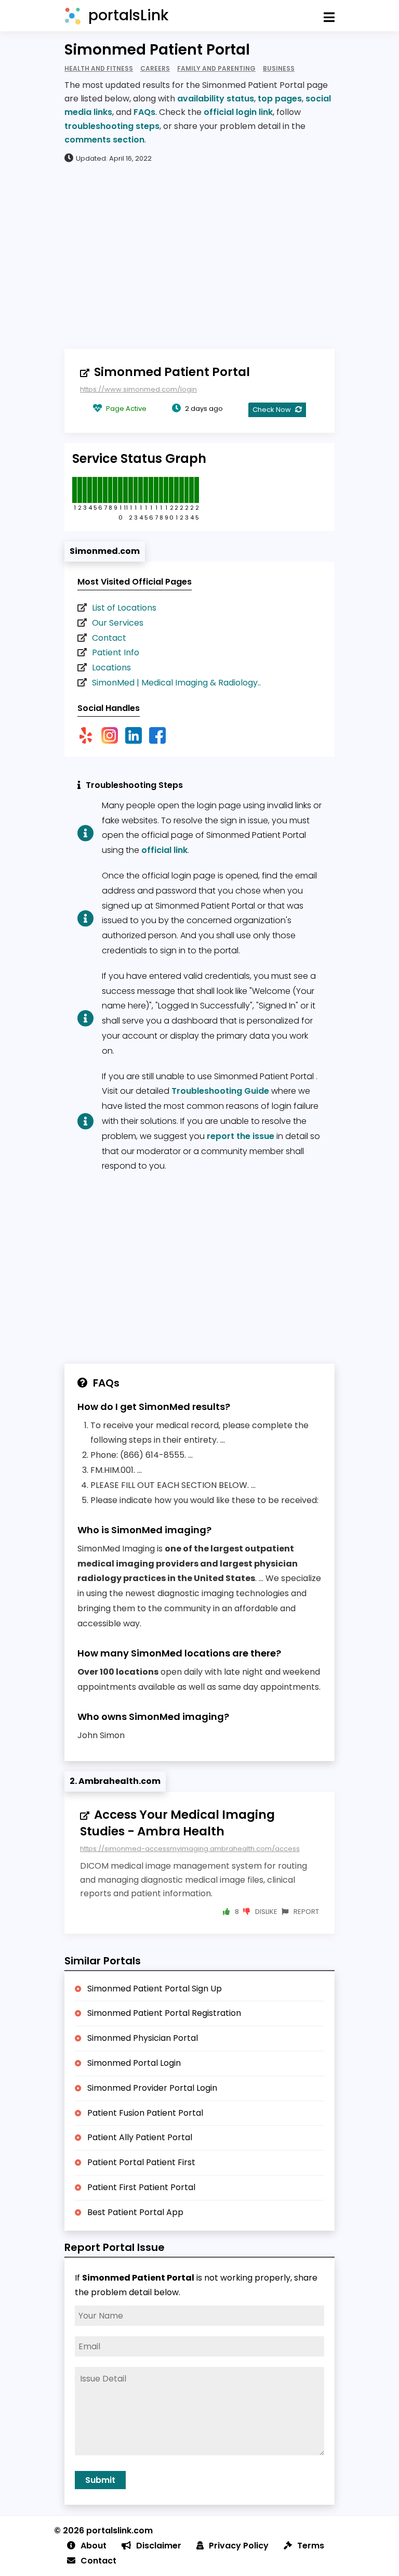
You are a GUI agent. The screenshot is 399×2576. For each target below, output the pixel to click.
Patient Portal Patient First (141, 2162)
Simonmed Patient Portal (172, 372)
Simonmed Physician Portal (143, 2038)
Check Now (272, 410)
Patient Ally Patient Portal (140, 2137)
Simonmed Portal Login (134, 2063)
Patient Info (116, 652)
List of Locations (124, 608)
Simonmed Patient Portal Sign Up (155, 1989)
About (94, 2546)
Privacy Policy (239, 2546)
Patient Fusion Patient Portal (145, 2113)
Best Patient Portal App (135, 2212)
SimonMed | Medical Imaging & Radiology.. (176, 683)
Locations (111, 668)
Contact (109, 638)
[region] (199, 255)
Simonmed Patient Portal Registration (164, 2013)
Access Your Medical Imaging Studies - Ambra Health (177, 1823)
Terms (311, 2546)
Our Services (118, 623)
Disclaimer (159, 2546)
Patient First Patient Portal (141, 2187)
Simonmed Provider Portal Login (152, 2088)
